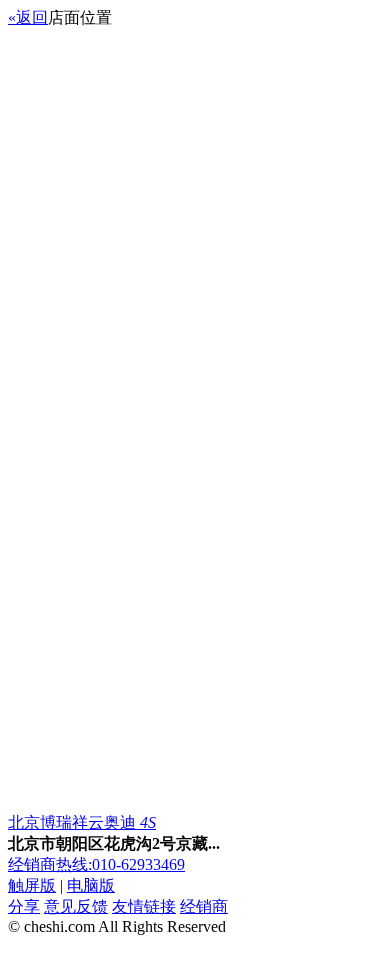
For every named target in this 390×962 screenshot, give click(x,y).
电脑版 (91, 885)
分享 (24, 906)
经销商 (204, 906)
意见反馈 (76, 906)
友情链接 (144, 906)
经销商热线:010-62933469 (96, 864)
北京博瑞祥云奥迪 (82, 822)
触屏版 (32, 885)
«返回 (28, 17)
